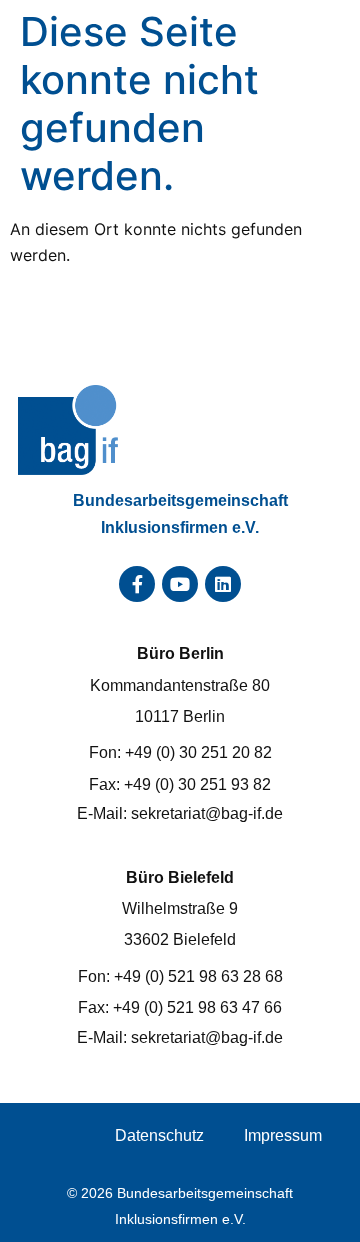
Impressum (283, 1135)
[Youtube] (180, 584)
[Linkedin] (223, 584)
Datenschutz (159, 1135)
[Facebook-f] (137, 584)
